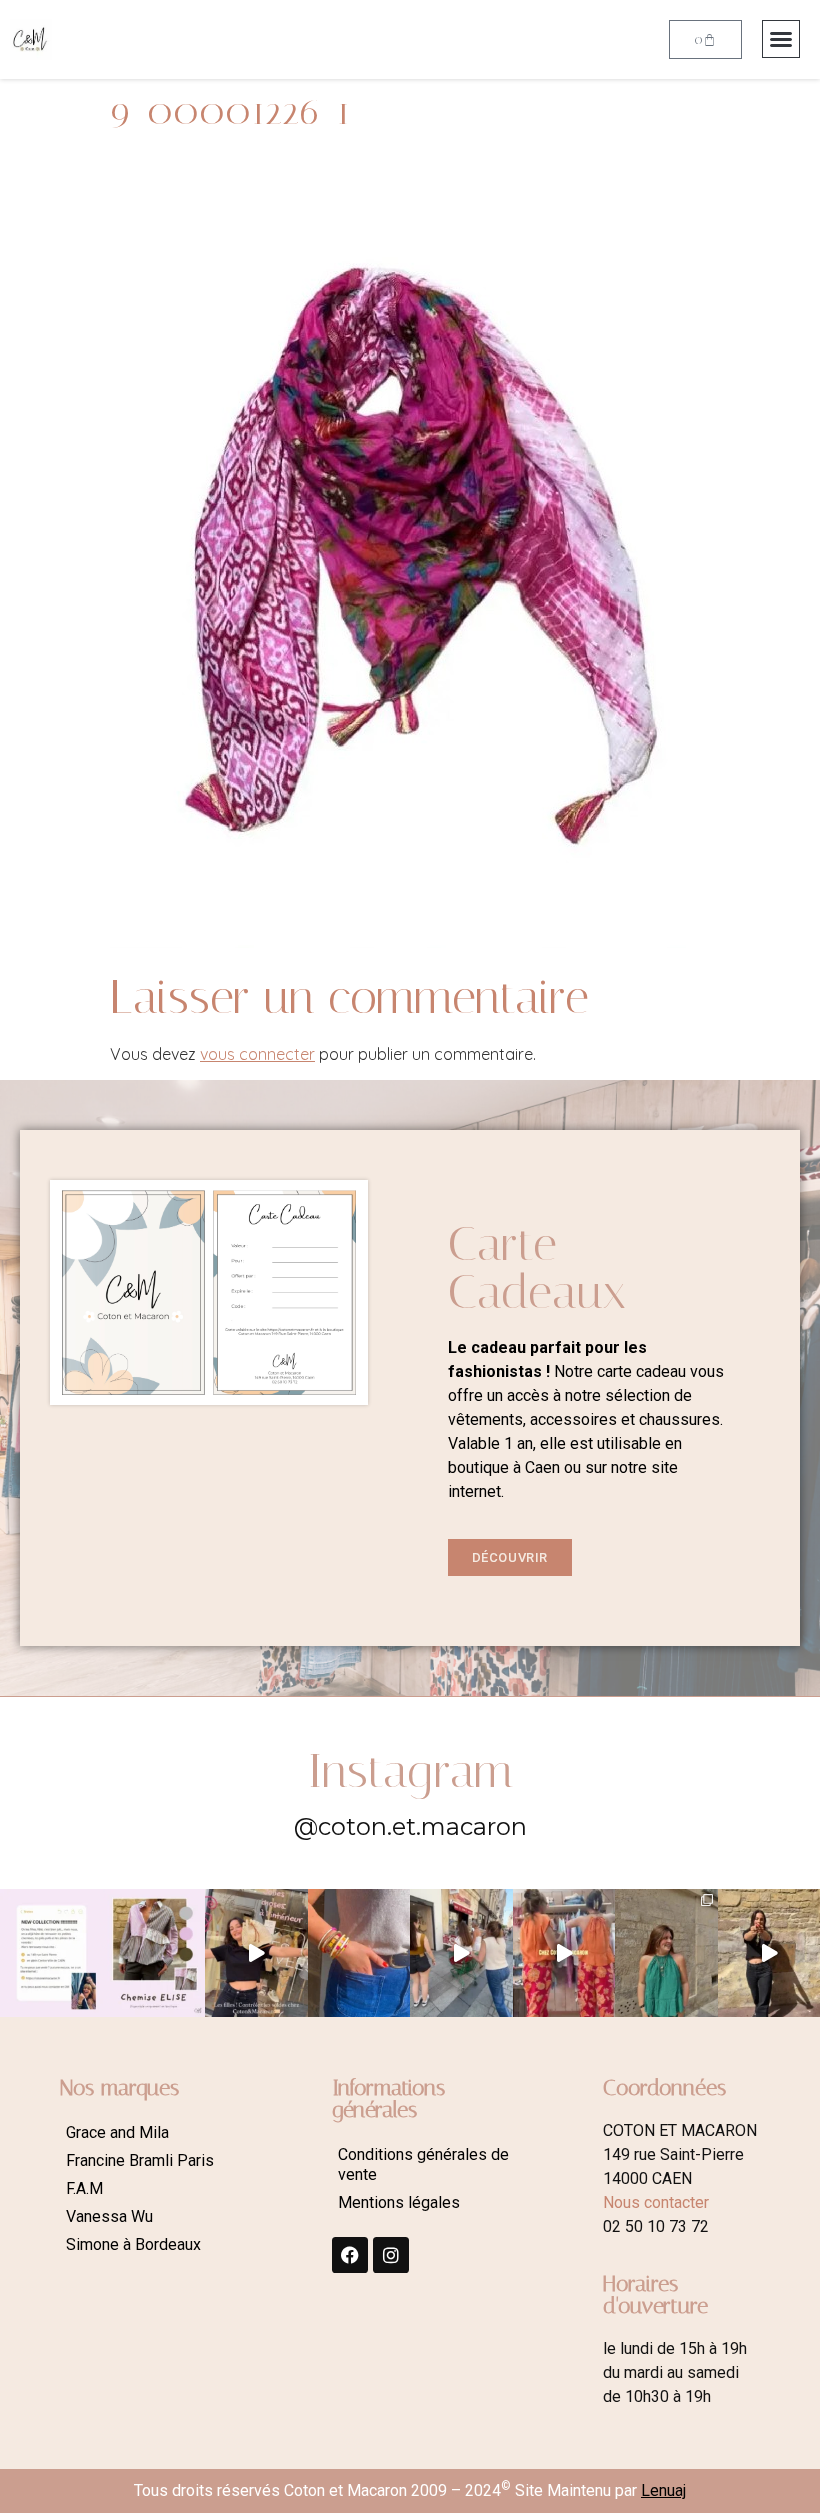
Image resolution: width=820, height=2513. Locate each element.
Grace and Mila (117, 2132)
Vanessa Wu (109, 2216)
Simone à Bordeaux (133, 2244)
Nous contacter (656, 2202)
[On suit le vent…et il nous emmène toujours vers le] (564, 1953)
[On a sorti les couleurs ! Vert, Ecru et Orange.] (666, 1953)
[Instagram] (391, 2255)
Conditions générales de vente (423, 2164)
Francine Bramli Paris (140, 2160)
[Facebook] (350, 2255)
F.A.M (84, 2188)
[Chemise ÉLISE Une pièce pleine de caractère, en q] (154, 1953)
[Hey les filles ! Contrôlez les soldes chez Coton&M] (256, 1953)
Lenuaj (663, 2490)
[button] (781, 39)
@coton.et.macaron (410, 1826)
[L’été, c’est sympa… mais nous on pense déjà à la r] (51, 1953)
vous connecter (257, 1054)
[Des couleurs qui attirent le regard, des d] (359, 1953)
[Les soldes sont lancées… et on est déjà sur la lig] (461, 1953)
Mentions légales (399, 2202)
